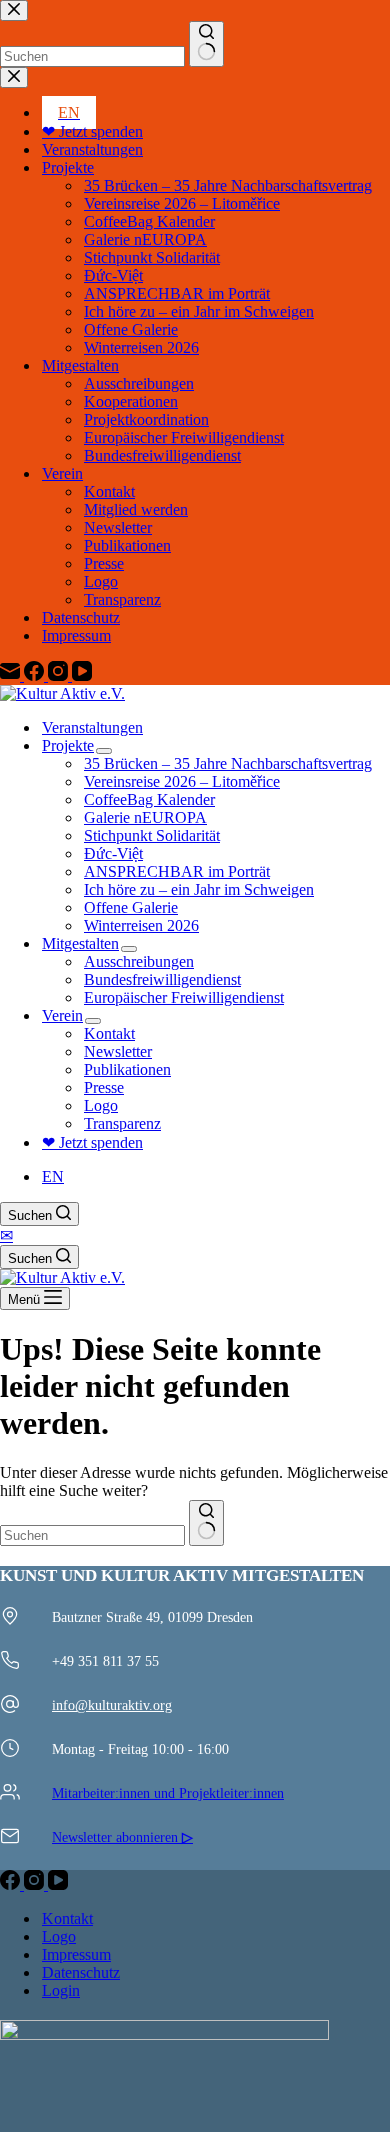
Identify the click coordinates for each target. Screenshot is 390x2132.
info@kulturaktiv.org (112, 1705)
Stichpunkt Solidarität (152, 835)
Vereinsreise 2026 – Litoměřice (182, 781)
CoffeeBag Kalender (149, 799)
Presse (104, 1087)
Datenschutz (81, 1972)
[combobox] (92, 1535)
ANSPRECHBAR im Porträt (177, 871)
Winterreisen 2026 (141, 925)
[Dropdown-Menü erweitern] (104, 751)
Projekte (68, 745)
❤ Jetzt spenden (92, 1142)
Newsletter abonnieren (122, 1837)
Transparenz (122, 1123)
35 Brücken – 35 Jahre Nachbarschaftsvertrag (228, 763)
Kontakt (109, 1033)
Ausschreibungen (139, 961)
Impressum (76, 1954)
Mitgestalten (80, 943)
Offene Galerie (131, 907)
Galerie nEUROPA (145, 817)
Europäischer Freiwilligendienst (184, 997)
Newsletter (118, 1051)
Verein (62, 1015)
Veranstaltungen (92, 727)
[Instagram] (36, 1884)
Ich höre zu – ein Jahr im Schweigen (199, 889)
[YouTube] (58, 1884)
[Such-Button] (206, 1523)
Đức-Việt (113, 853)
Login (61, 1990)
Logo (101, 1105)
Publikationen (127, 1069)
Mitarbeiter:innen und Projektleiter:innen (168, 1793)
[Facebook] (12, 1884)
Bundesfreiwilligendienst (162, 979)
